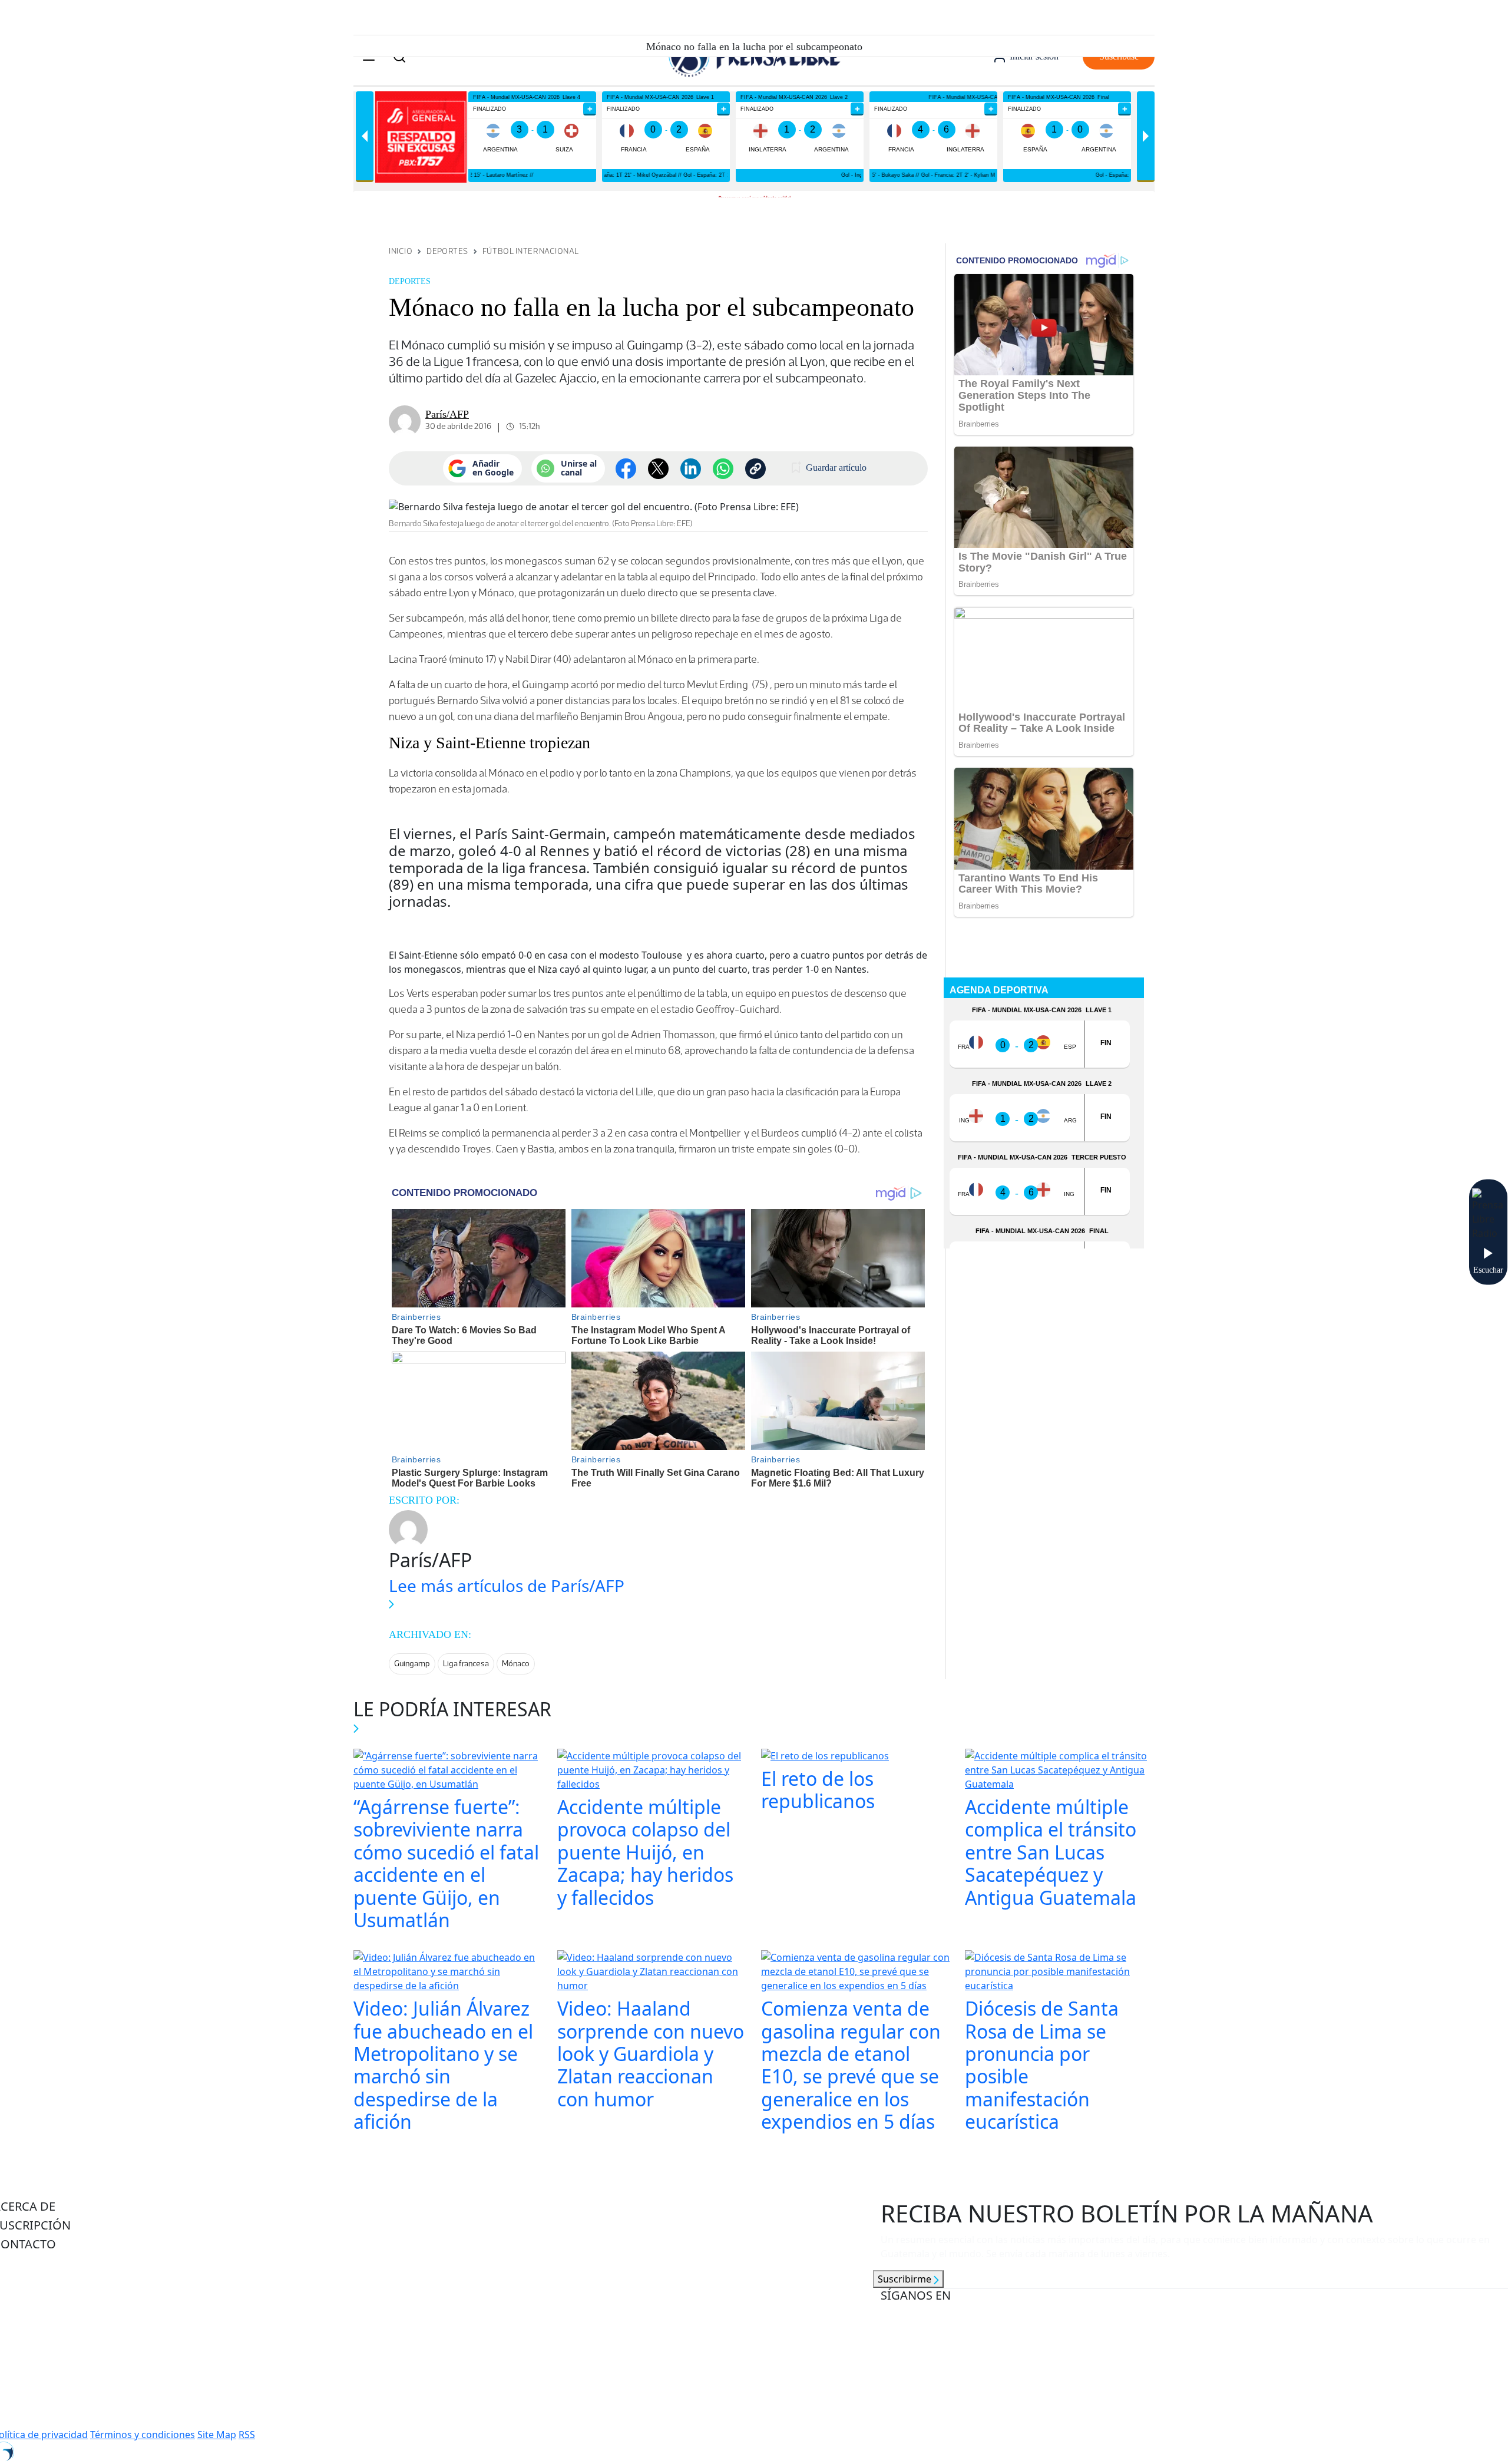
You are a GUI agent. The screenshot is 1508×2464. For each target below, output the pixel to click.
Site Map (217, 2435)
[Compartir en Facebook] (626, 469)
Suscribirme (906, 2279)
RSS (247, 2435)
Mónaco (516, 1664)
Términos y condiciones (143, 2435)
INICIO (401, 251)
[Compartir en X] (658, 469)
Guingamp (412, 1664)
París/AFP (447, 414)
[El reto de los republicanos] (825, 1757)
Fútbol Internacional (531, 251)
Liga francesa (466, 1664)
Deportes (447, 251)
